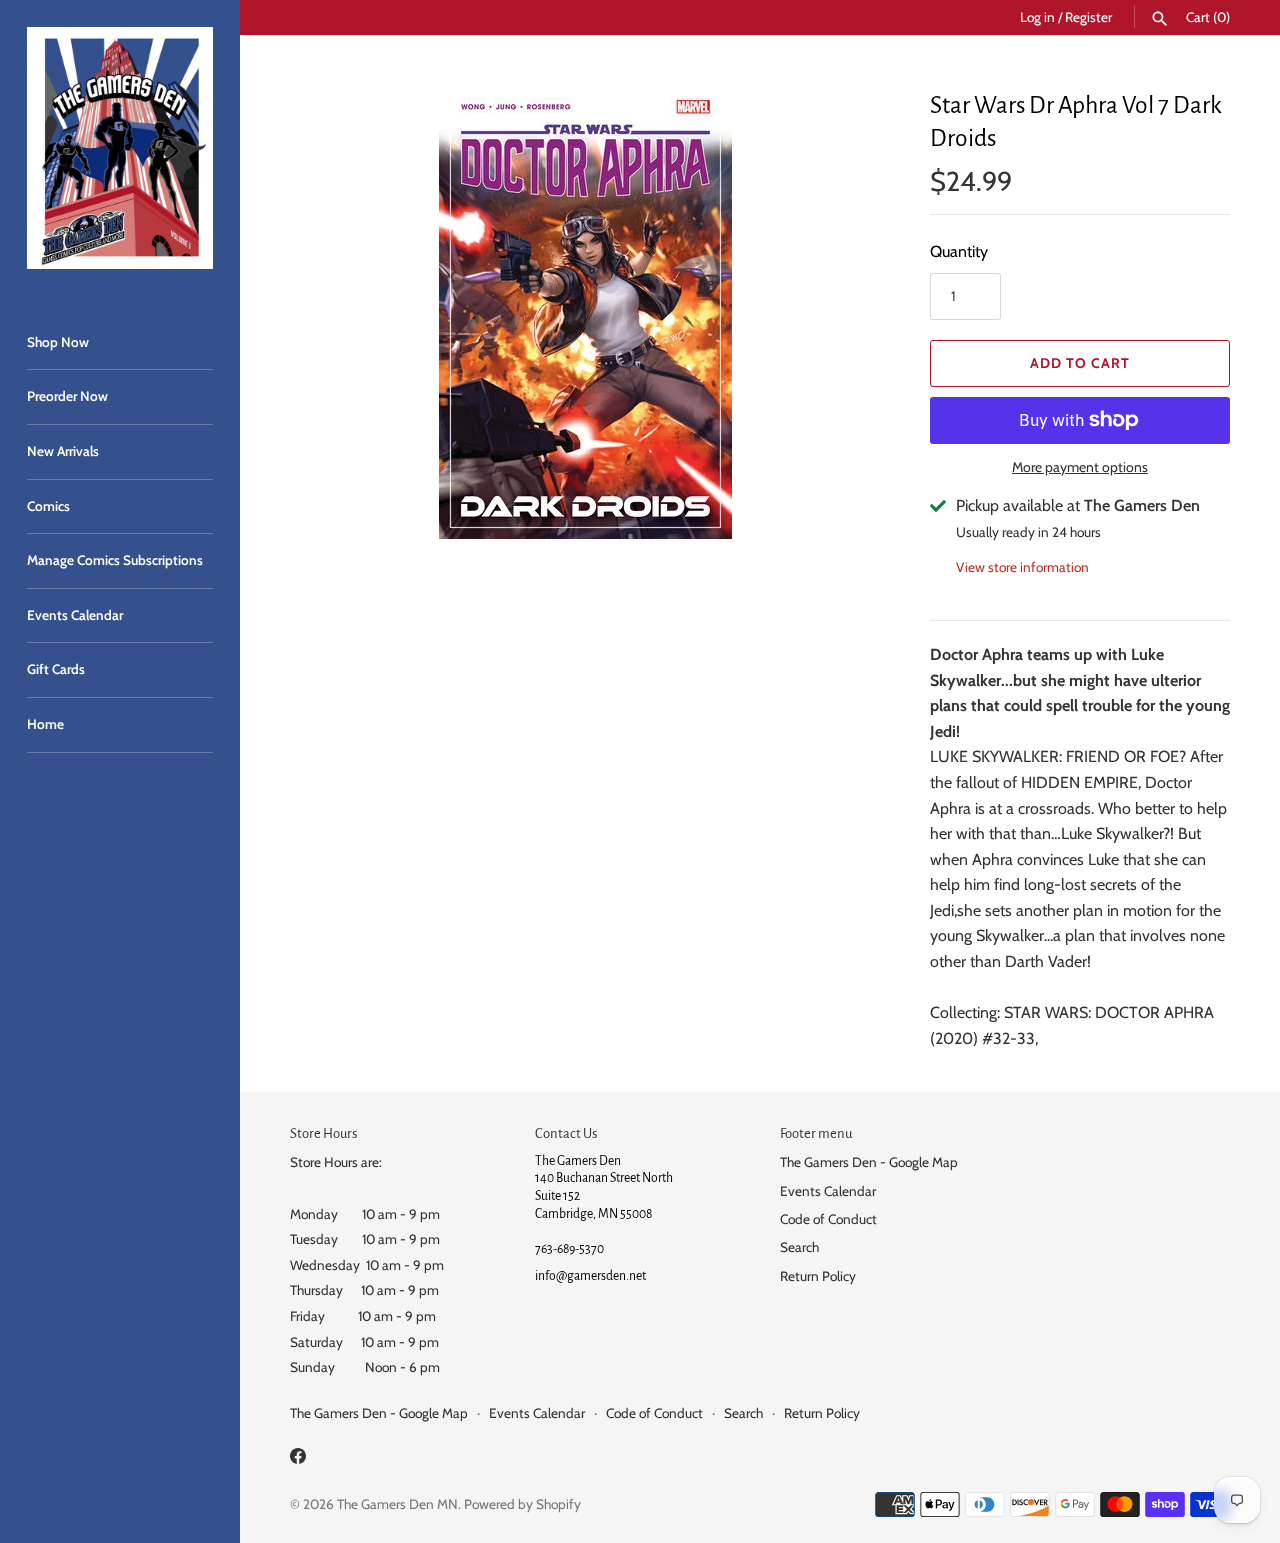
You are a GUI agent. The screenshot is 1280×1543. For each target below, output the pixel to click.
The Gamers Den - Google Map (869, 1162)
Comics (48, 506)
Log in (1037, 17)
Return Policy (818, 1276)
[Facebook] (298, 1459)
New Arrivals (63, 451)
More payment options (1080, 467)
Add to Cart (1080, 363)
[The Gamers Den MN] (120, 148)
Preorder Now (67, 396)
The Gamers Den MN (397, 1504)
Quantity (959, 251)
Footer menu (816, 1133)
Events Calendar (75, 615)
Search (799, 1247)
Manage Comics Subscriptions (115, 560)
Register (1088, 17)
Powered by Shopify (522, 1504)
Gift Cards (56, 669)
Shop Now (58, 342)
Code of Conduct (828, 1219)
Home (45, 724)
